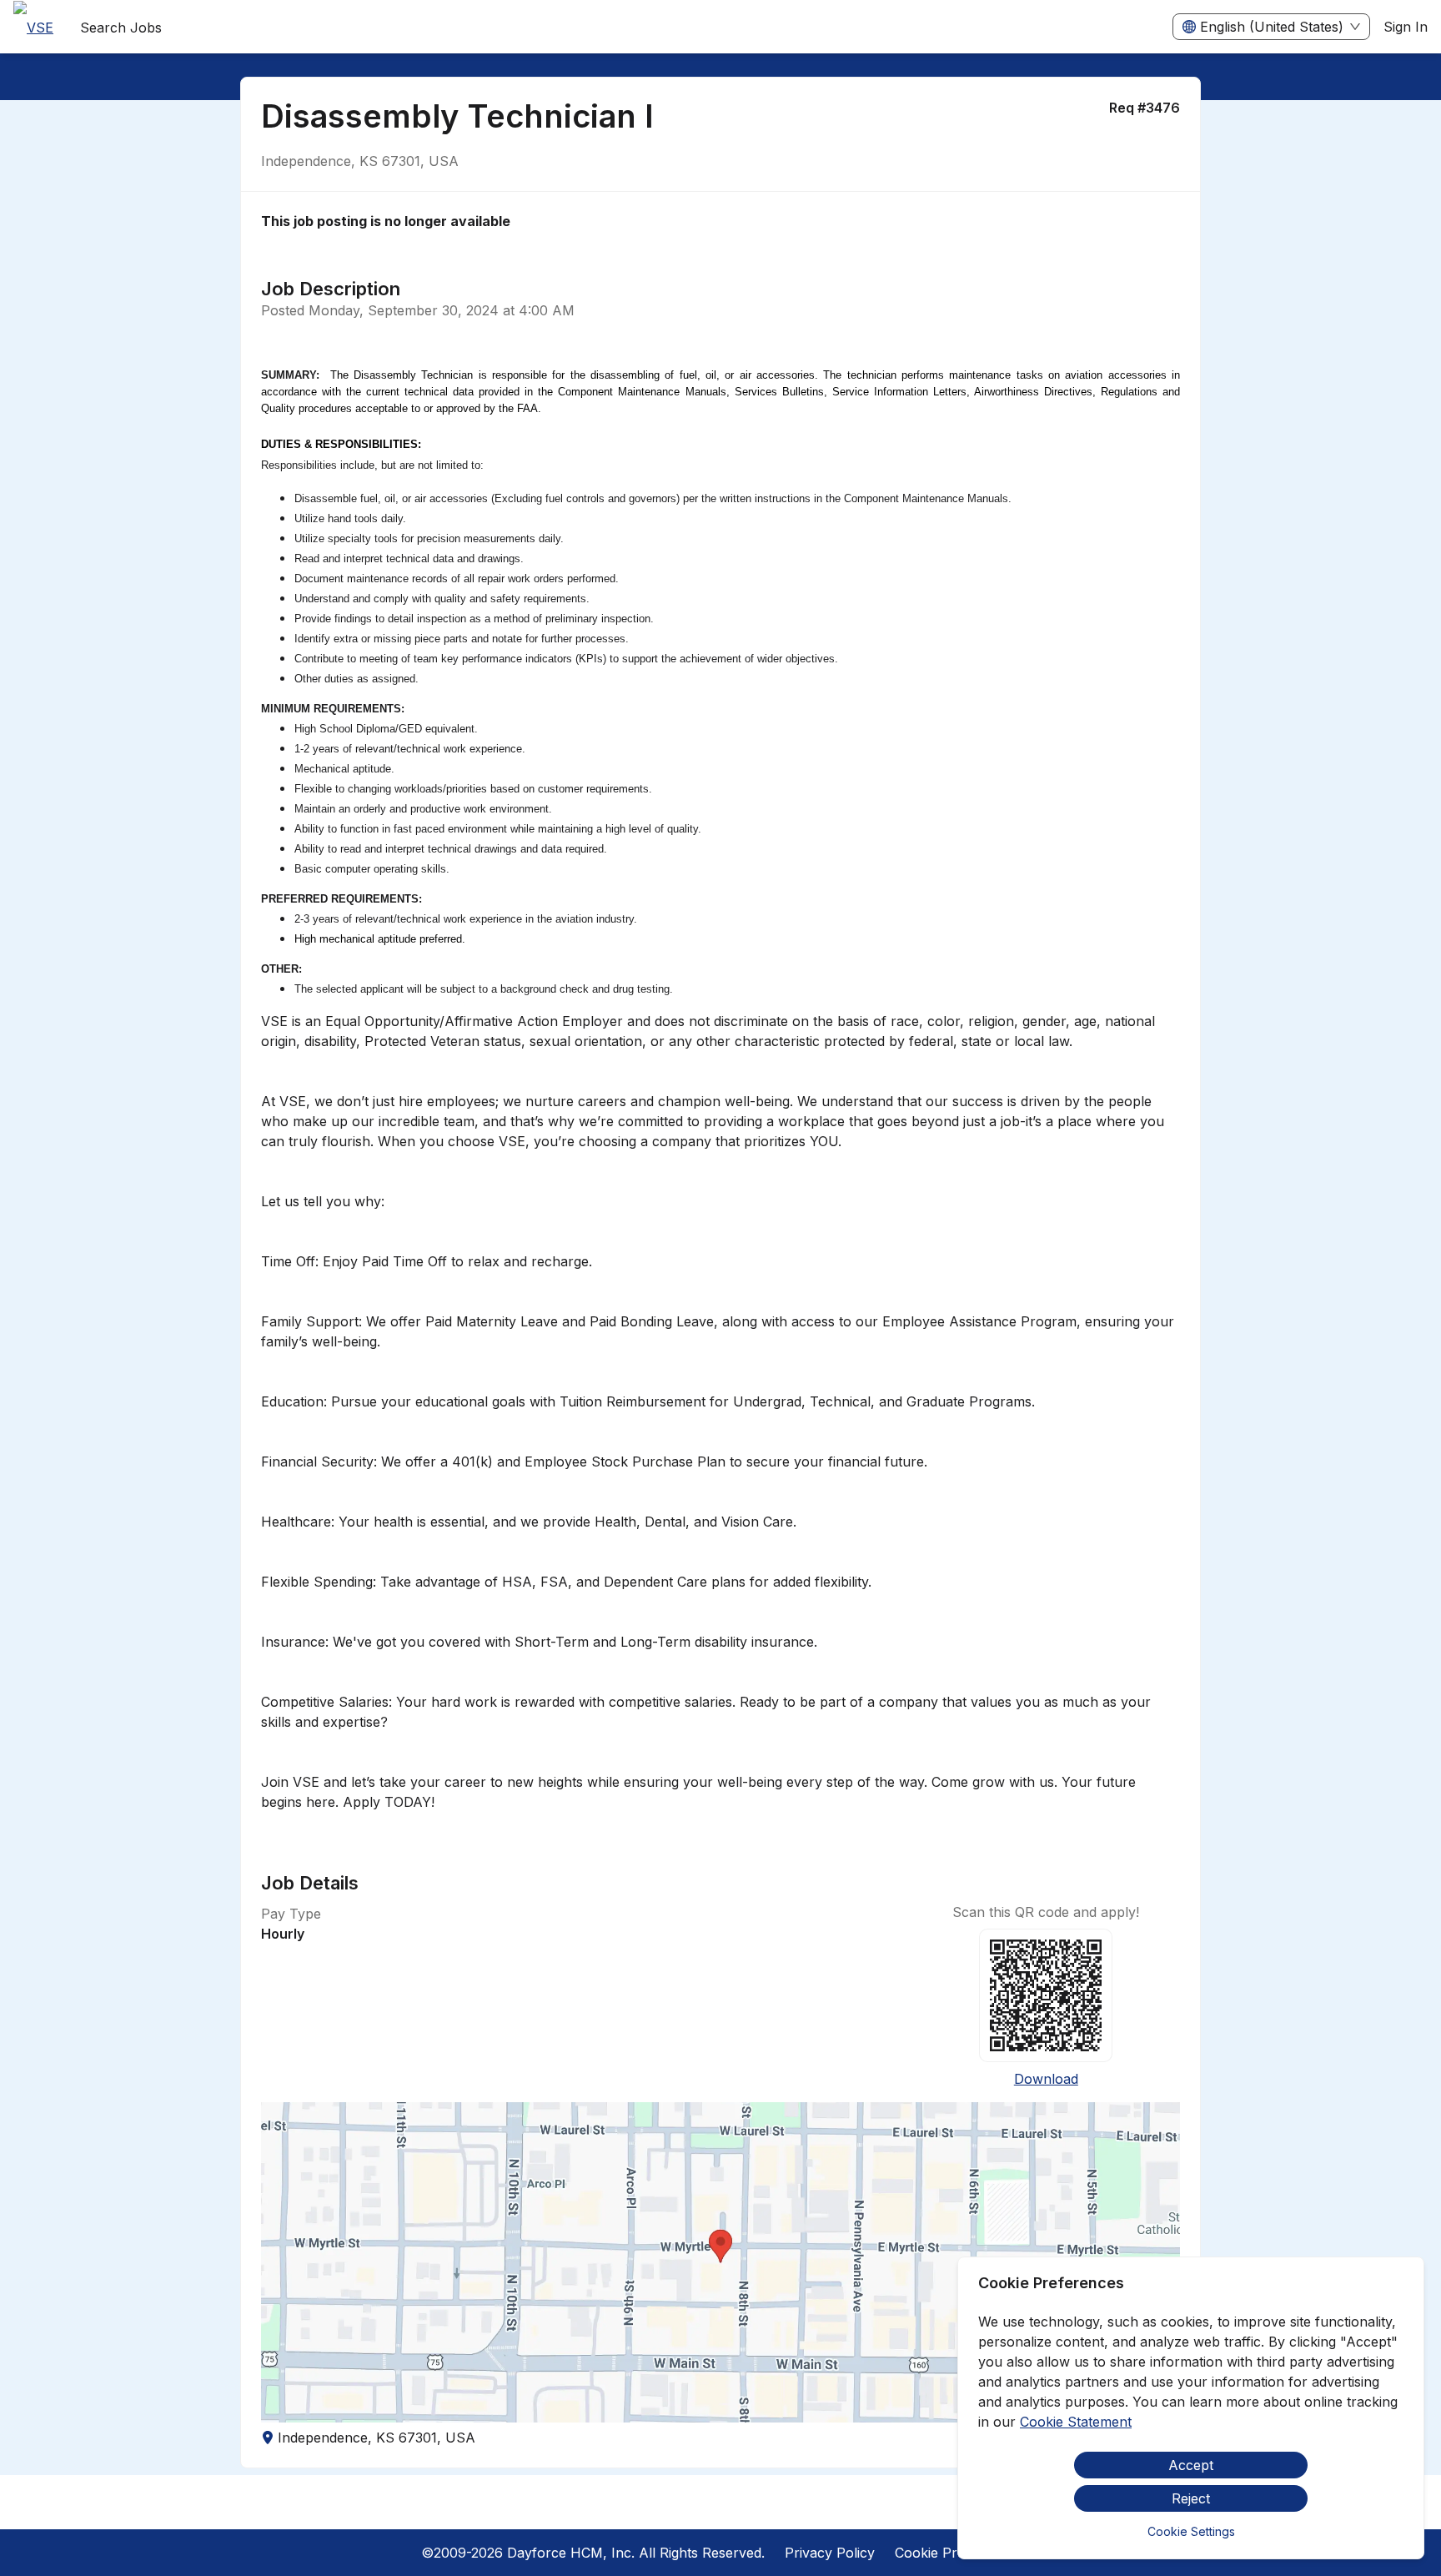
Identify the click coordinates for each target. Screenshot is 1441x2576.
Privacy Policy (830, 2553)
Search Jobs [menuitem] (121, 28)
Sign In (1406, 27)
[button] (720, 2262)
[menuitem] (33, 28)
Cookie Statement (1076, 2422)
